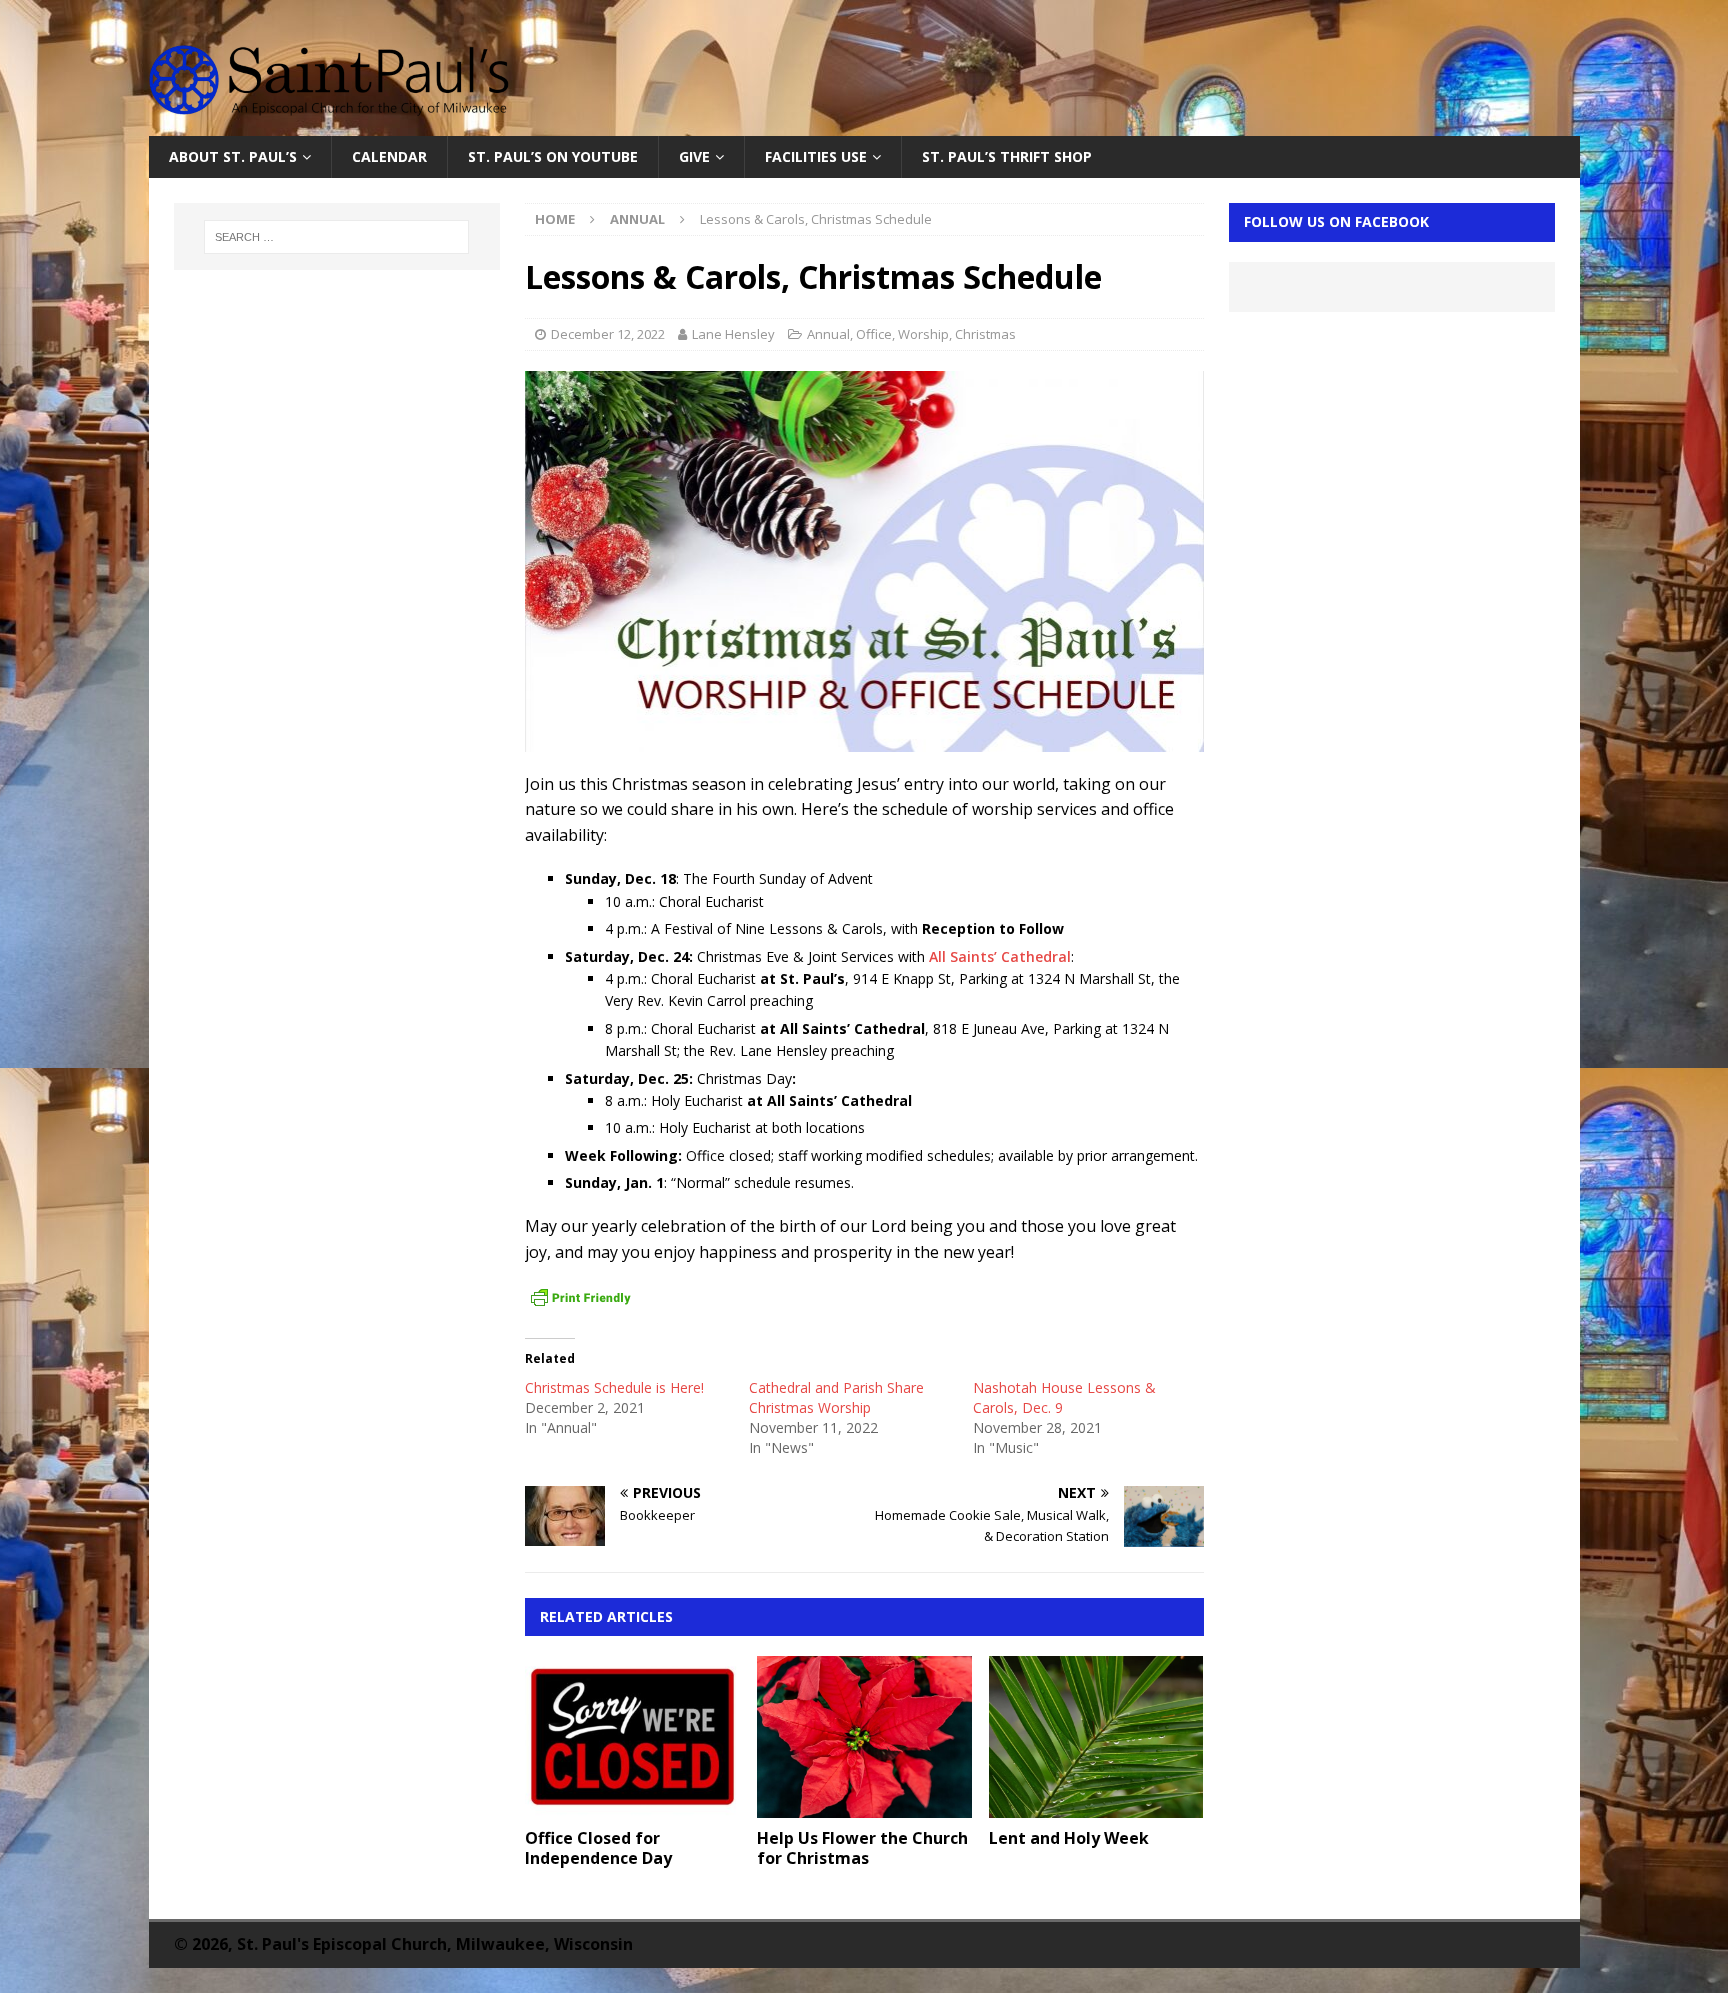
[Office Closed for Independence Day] (632, 1736)
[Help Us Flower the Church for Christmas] (864, 1736)
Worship (923, 334)
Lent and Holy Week (1069, 1838)
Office (874, 334)
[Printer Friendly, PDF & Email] (581, 1298)
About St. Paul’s (233, 156)
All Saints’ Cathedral (1000, 956)
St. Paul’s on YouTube (553, 156)
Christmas (985, 334)
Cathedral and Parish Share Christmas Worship (836, 1397)
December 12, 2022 (608, 334)
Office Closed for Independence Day (598, 1848)
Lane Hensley (733, 334)
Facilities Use (816, 156)
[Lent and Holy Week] (1096, 1736)
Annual (828, 334)
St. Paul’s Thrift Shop (1007, 156)
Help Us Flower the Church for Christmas (862, 1848)
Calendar (389, 156)
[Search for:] (337, 237)
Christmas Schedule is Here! (614, 1387)
